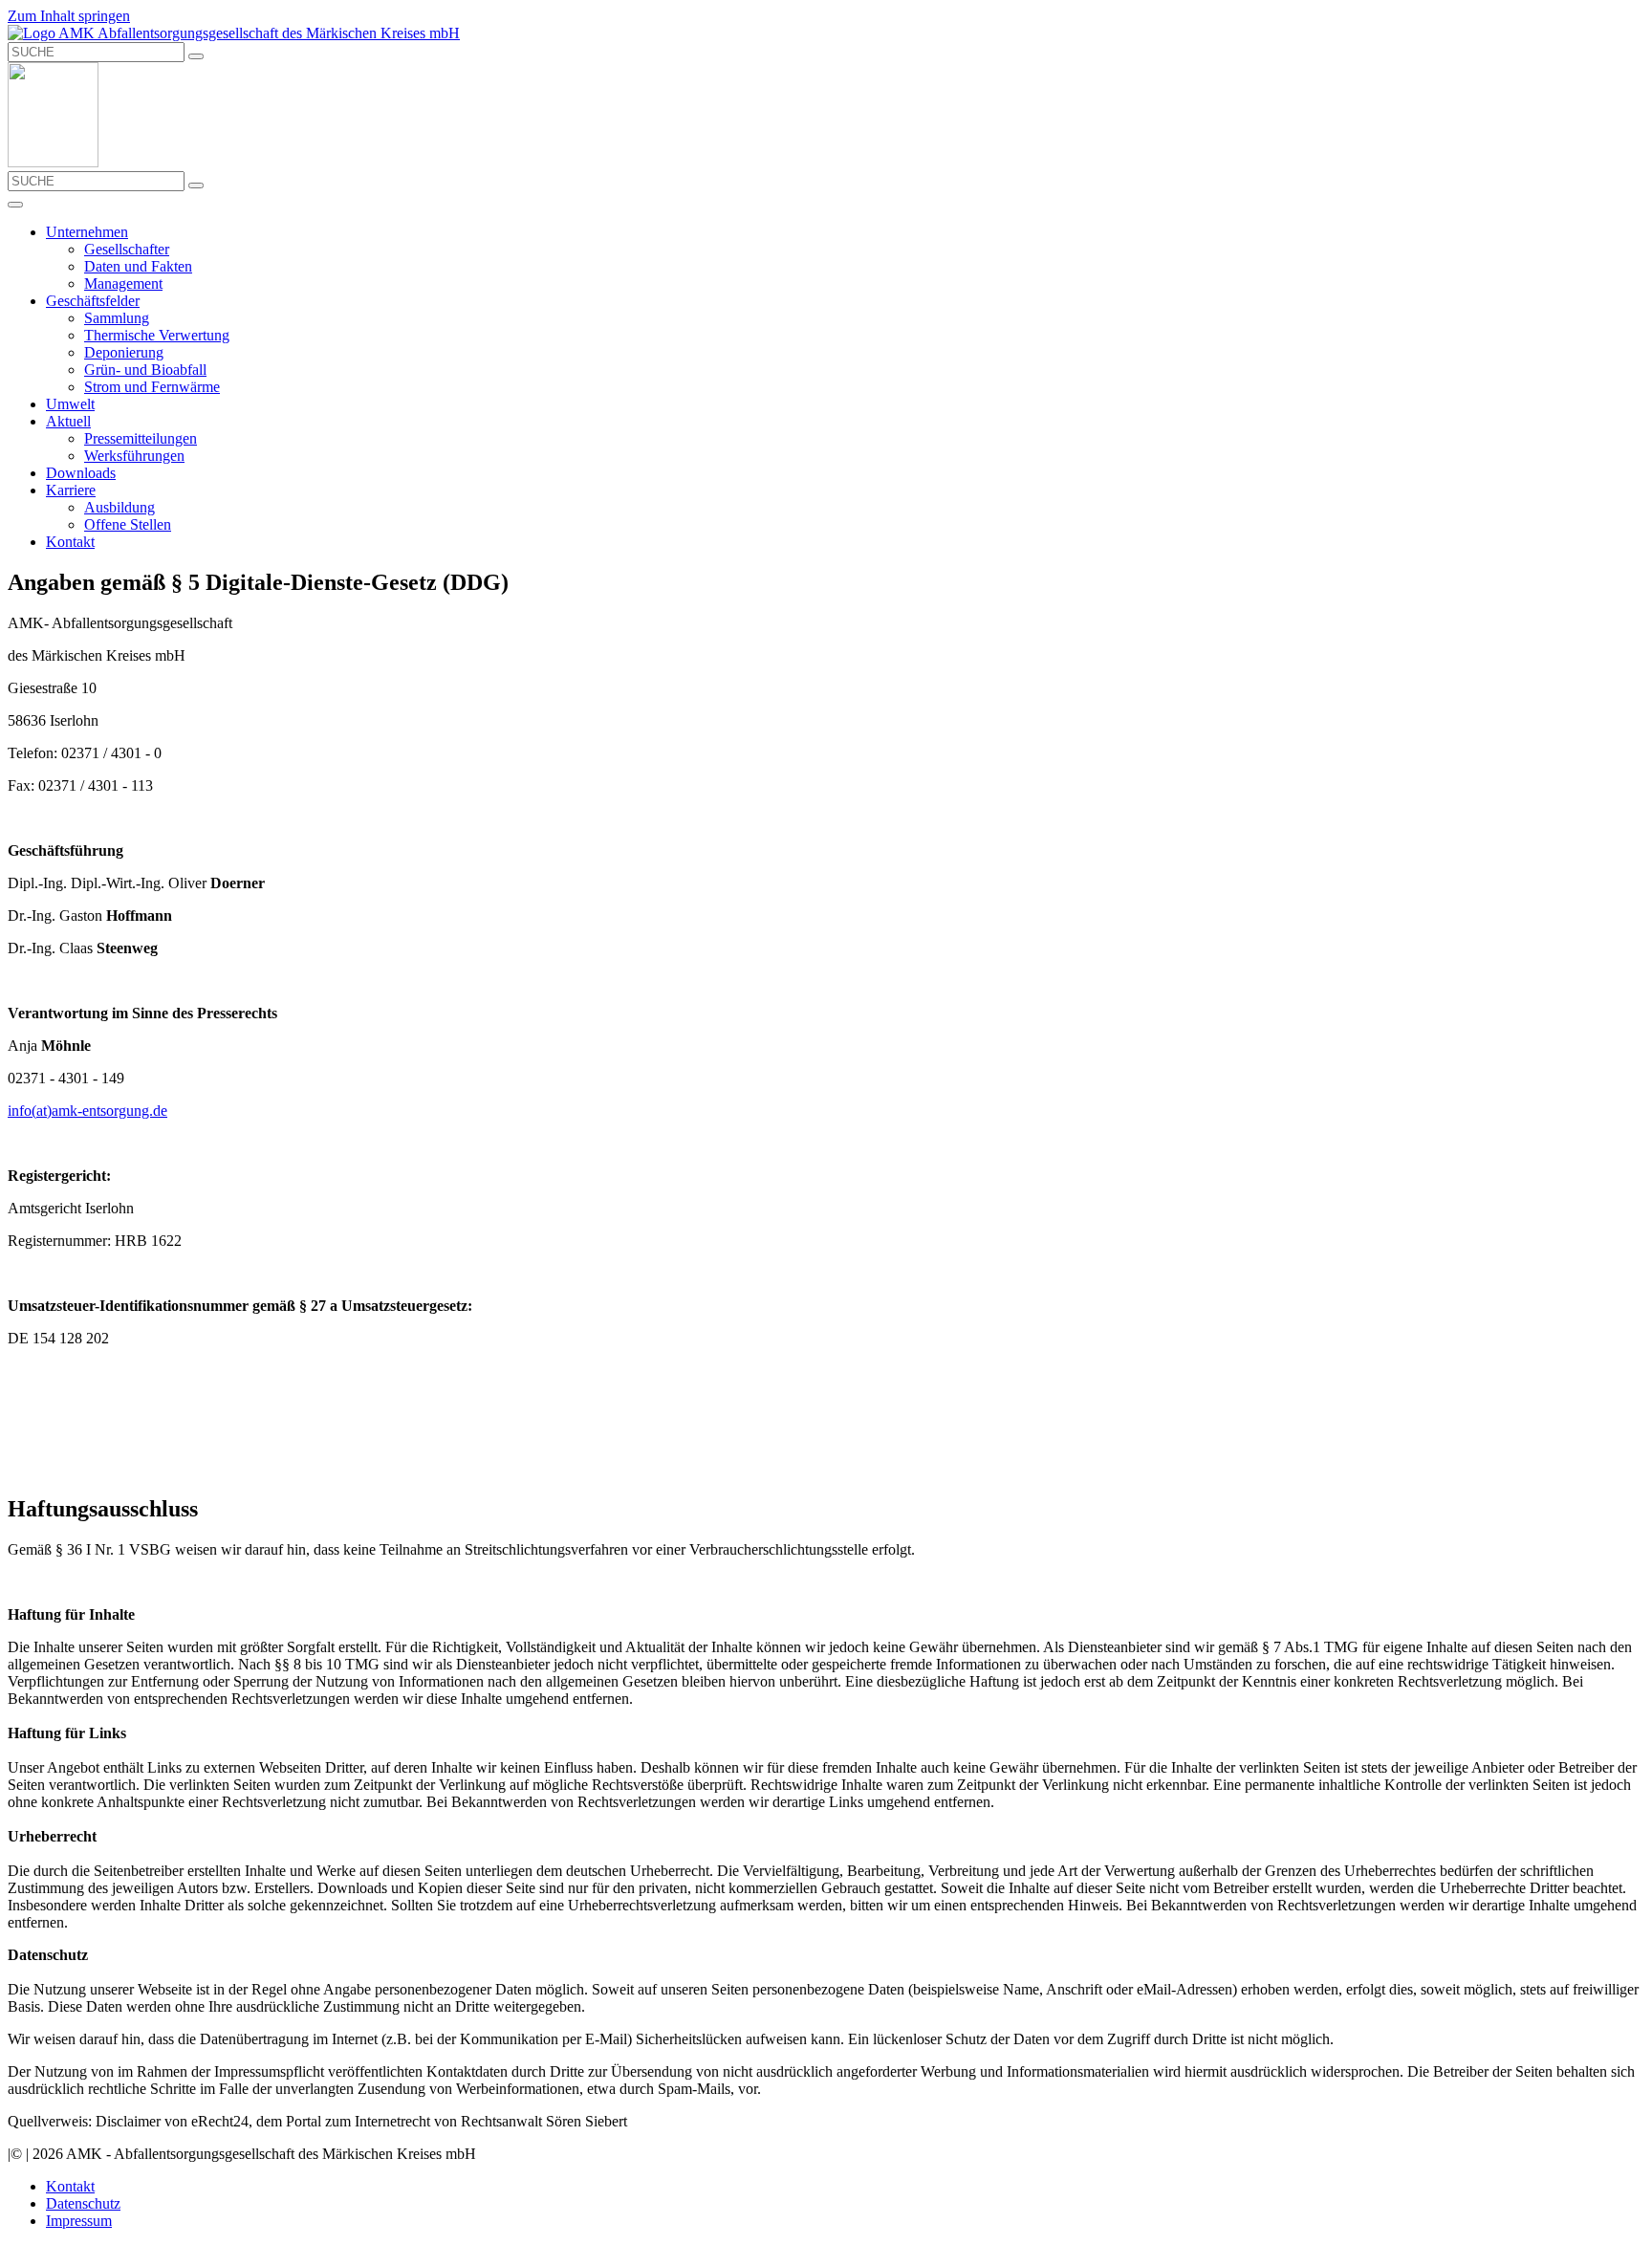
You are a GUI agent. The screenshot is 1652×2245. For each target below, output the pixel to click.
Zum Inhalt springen (69, 16)
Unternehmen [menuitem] (87, 232)
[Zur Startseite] (234, 33)
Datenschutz (83, 2203)
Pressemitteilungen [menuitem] (141, 438)
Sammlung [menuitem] (117, 318)
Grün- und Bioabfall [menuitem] (145, 370)
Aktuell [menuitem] (68, 421)
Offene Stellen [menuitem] (128, 524)
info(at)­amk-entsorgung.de (87, 1111)
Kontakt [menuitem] (70, 542)
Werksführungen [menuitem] (134, 456)
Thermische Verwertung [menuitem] (157, 335)
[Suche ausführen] (196, 56)
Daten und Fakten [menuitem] (138, 266)
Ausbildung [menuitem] (120, 507)
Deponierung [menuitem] (124, 352)
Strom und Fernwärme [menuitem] (152, 387)
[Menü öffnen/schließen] (15, 205)
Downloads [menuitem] (81, 473)
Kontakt (70, 2186)
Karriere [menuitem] (71, 490)
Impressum (79, 2221)
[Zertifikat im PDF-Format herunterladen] (53, 162)
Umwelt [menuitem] (70, 404)
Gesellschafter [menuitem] (127, 249)
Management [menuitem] (123, 283)
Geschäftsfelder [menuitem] (93, 301)
